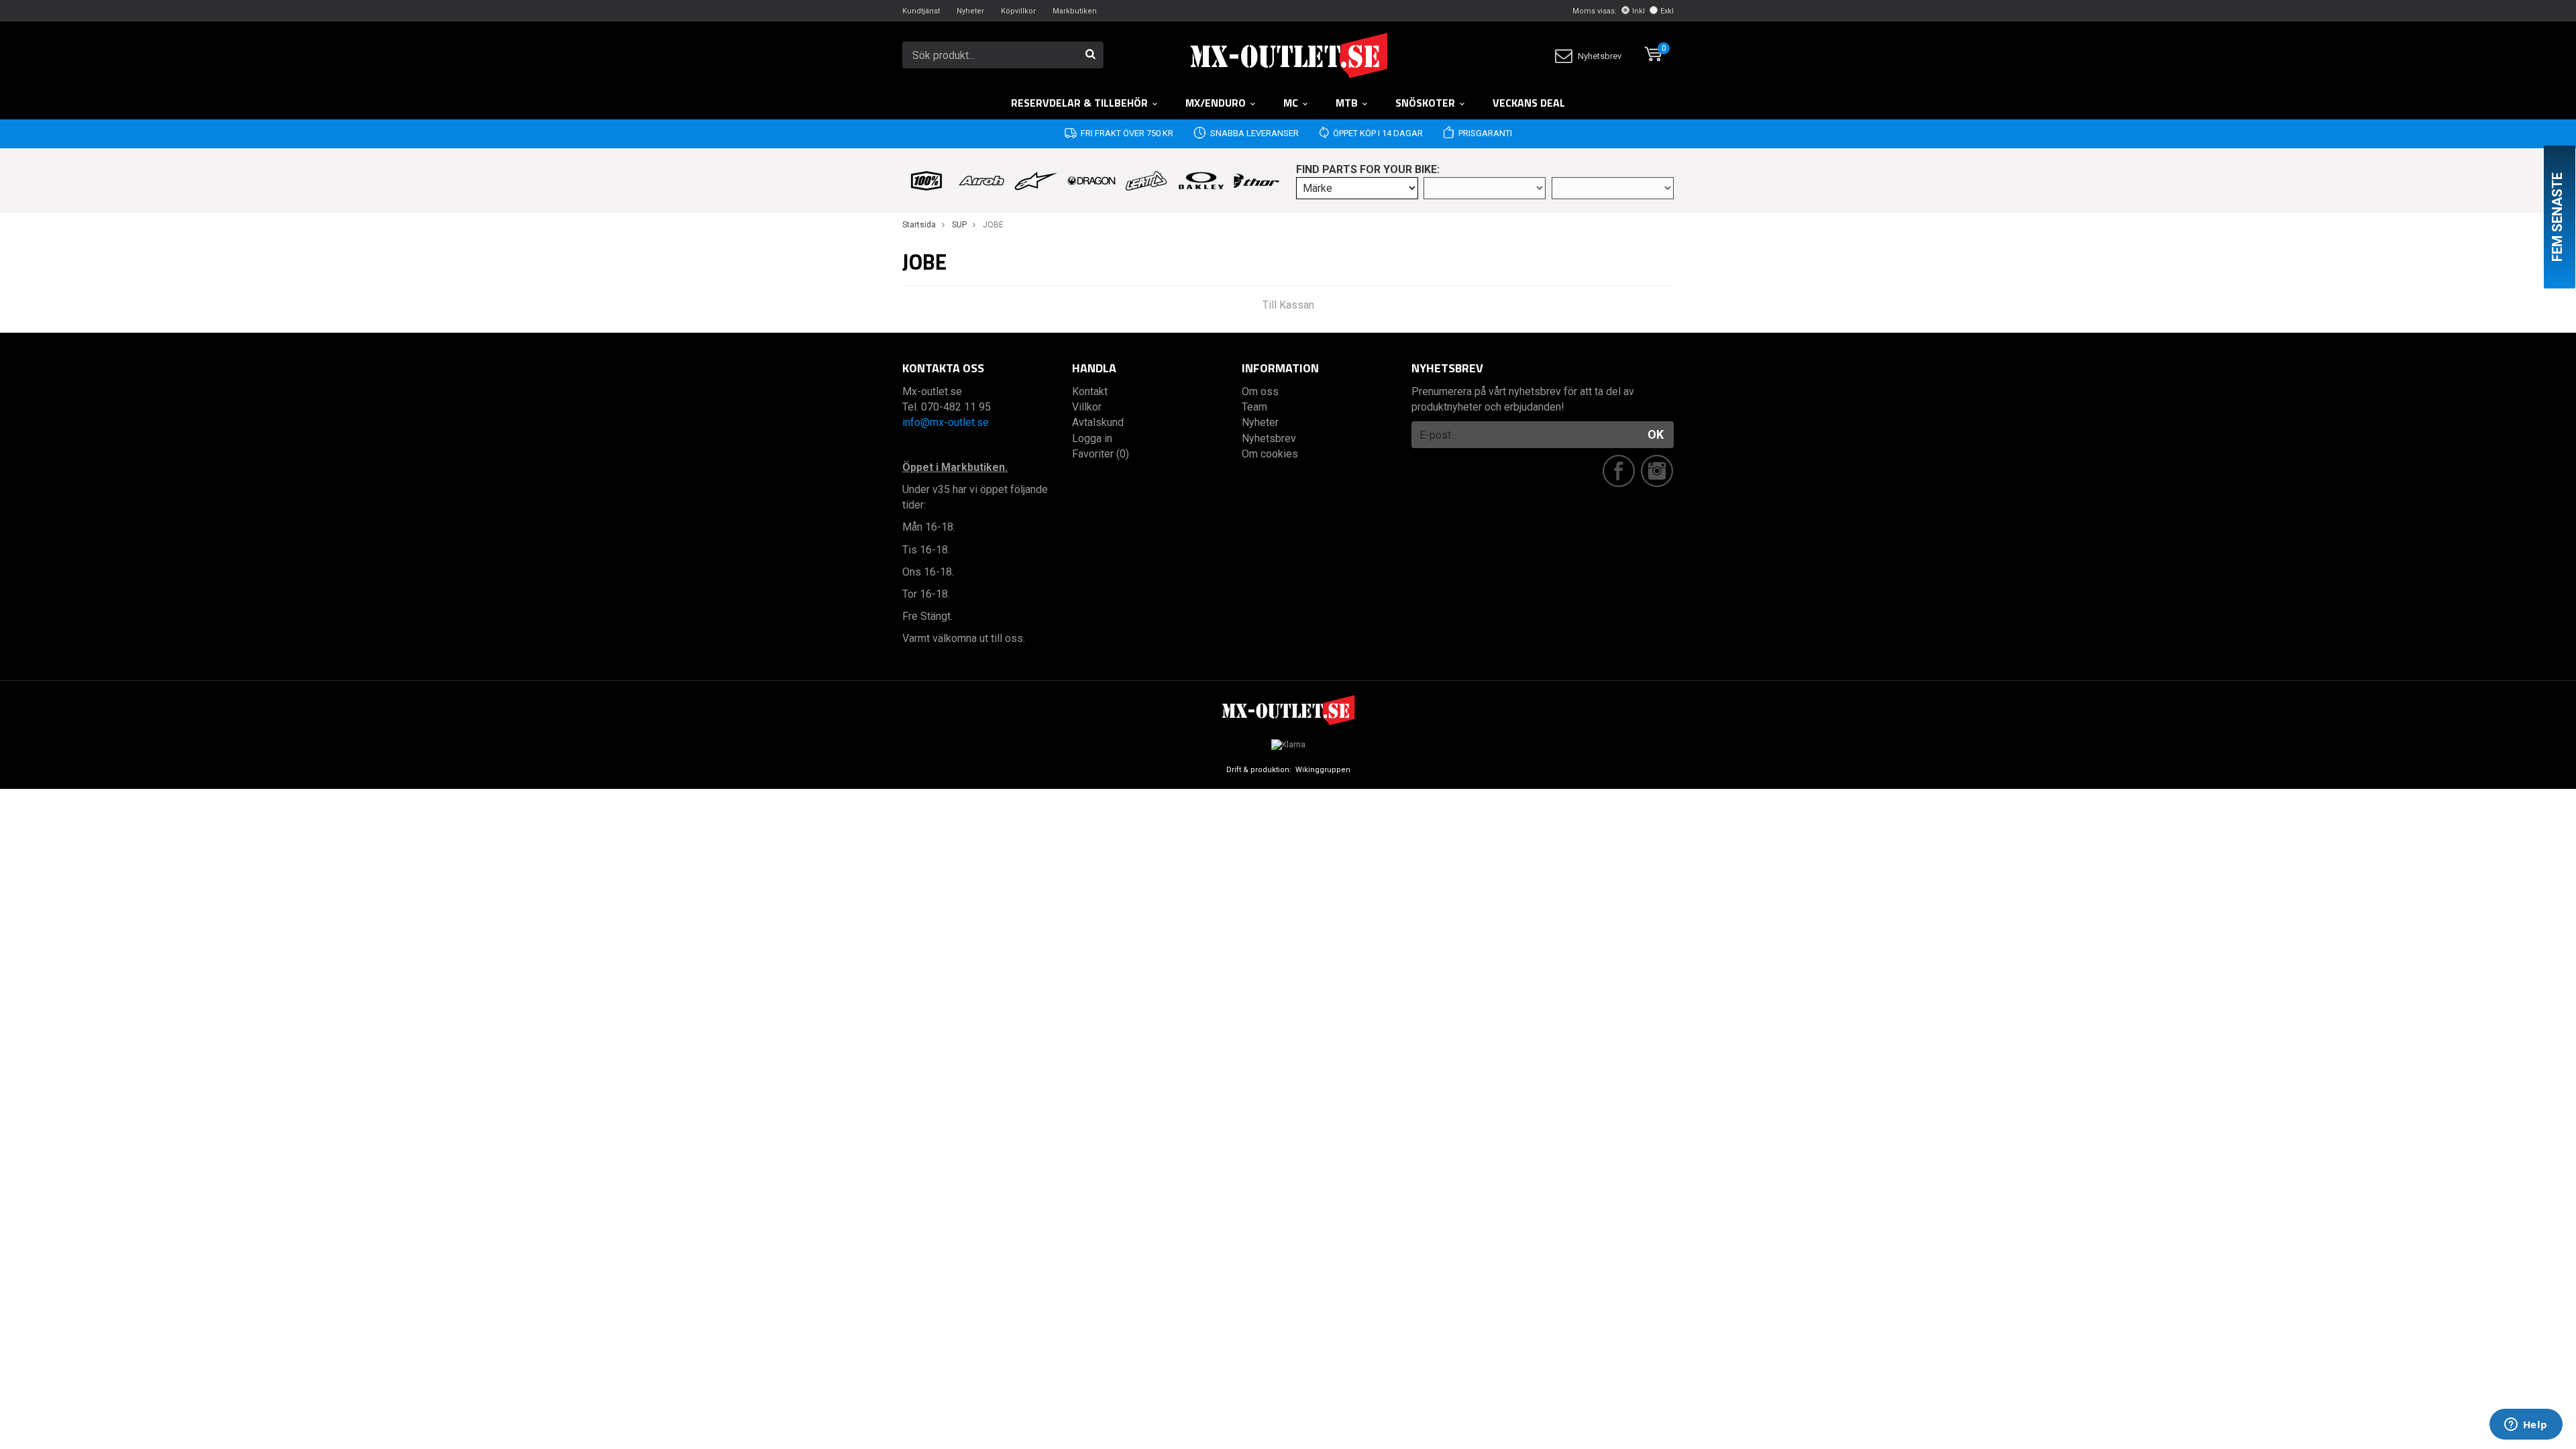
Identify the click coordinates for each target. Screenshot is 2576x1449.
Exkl (1667, 11)
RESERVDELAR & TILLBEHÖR (1079, 103)
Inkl (1639, 11)
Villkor (1087, 407)
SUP (959, 225)
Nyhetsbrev (1600, 56)
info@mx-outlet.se (946, 422)
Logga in (1092, 438)
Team (1254, 407)
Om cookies (1270, 454)
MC (1291, 103)
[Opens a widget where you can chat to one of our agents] (2526, 1426)
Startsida (919, 225)
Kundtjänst (921, 11)
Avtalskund (1098, 422)
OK (1656, 434)
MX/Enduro (1216, 103)
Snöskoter (1425, 103)
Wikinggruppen (1323, 770)
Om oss (1260, 391)
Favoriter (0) (1101, 454)
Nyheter (970, 11)
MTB (1347, 103)
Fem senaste (2557, 217)
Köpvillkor (1018, 11)
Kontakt (1090, 391)
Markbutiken (1075, 11)
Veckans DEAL (1529, 103)
